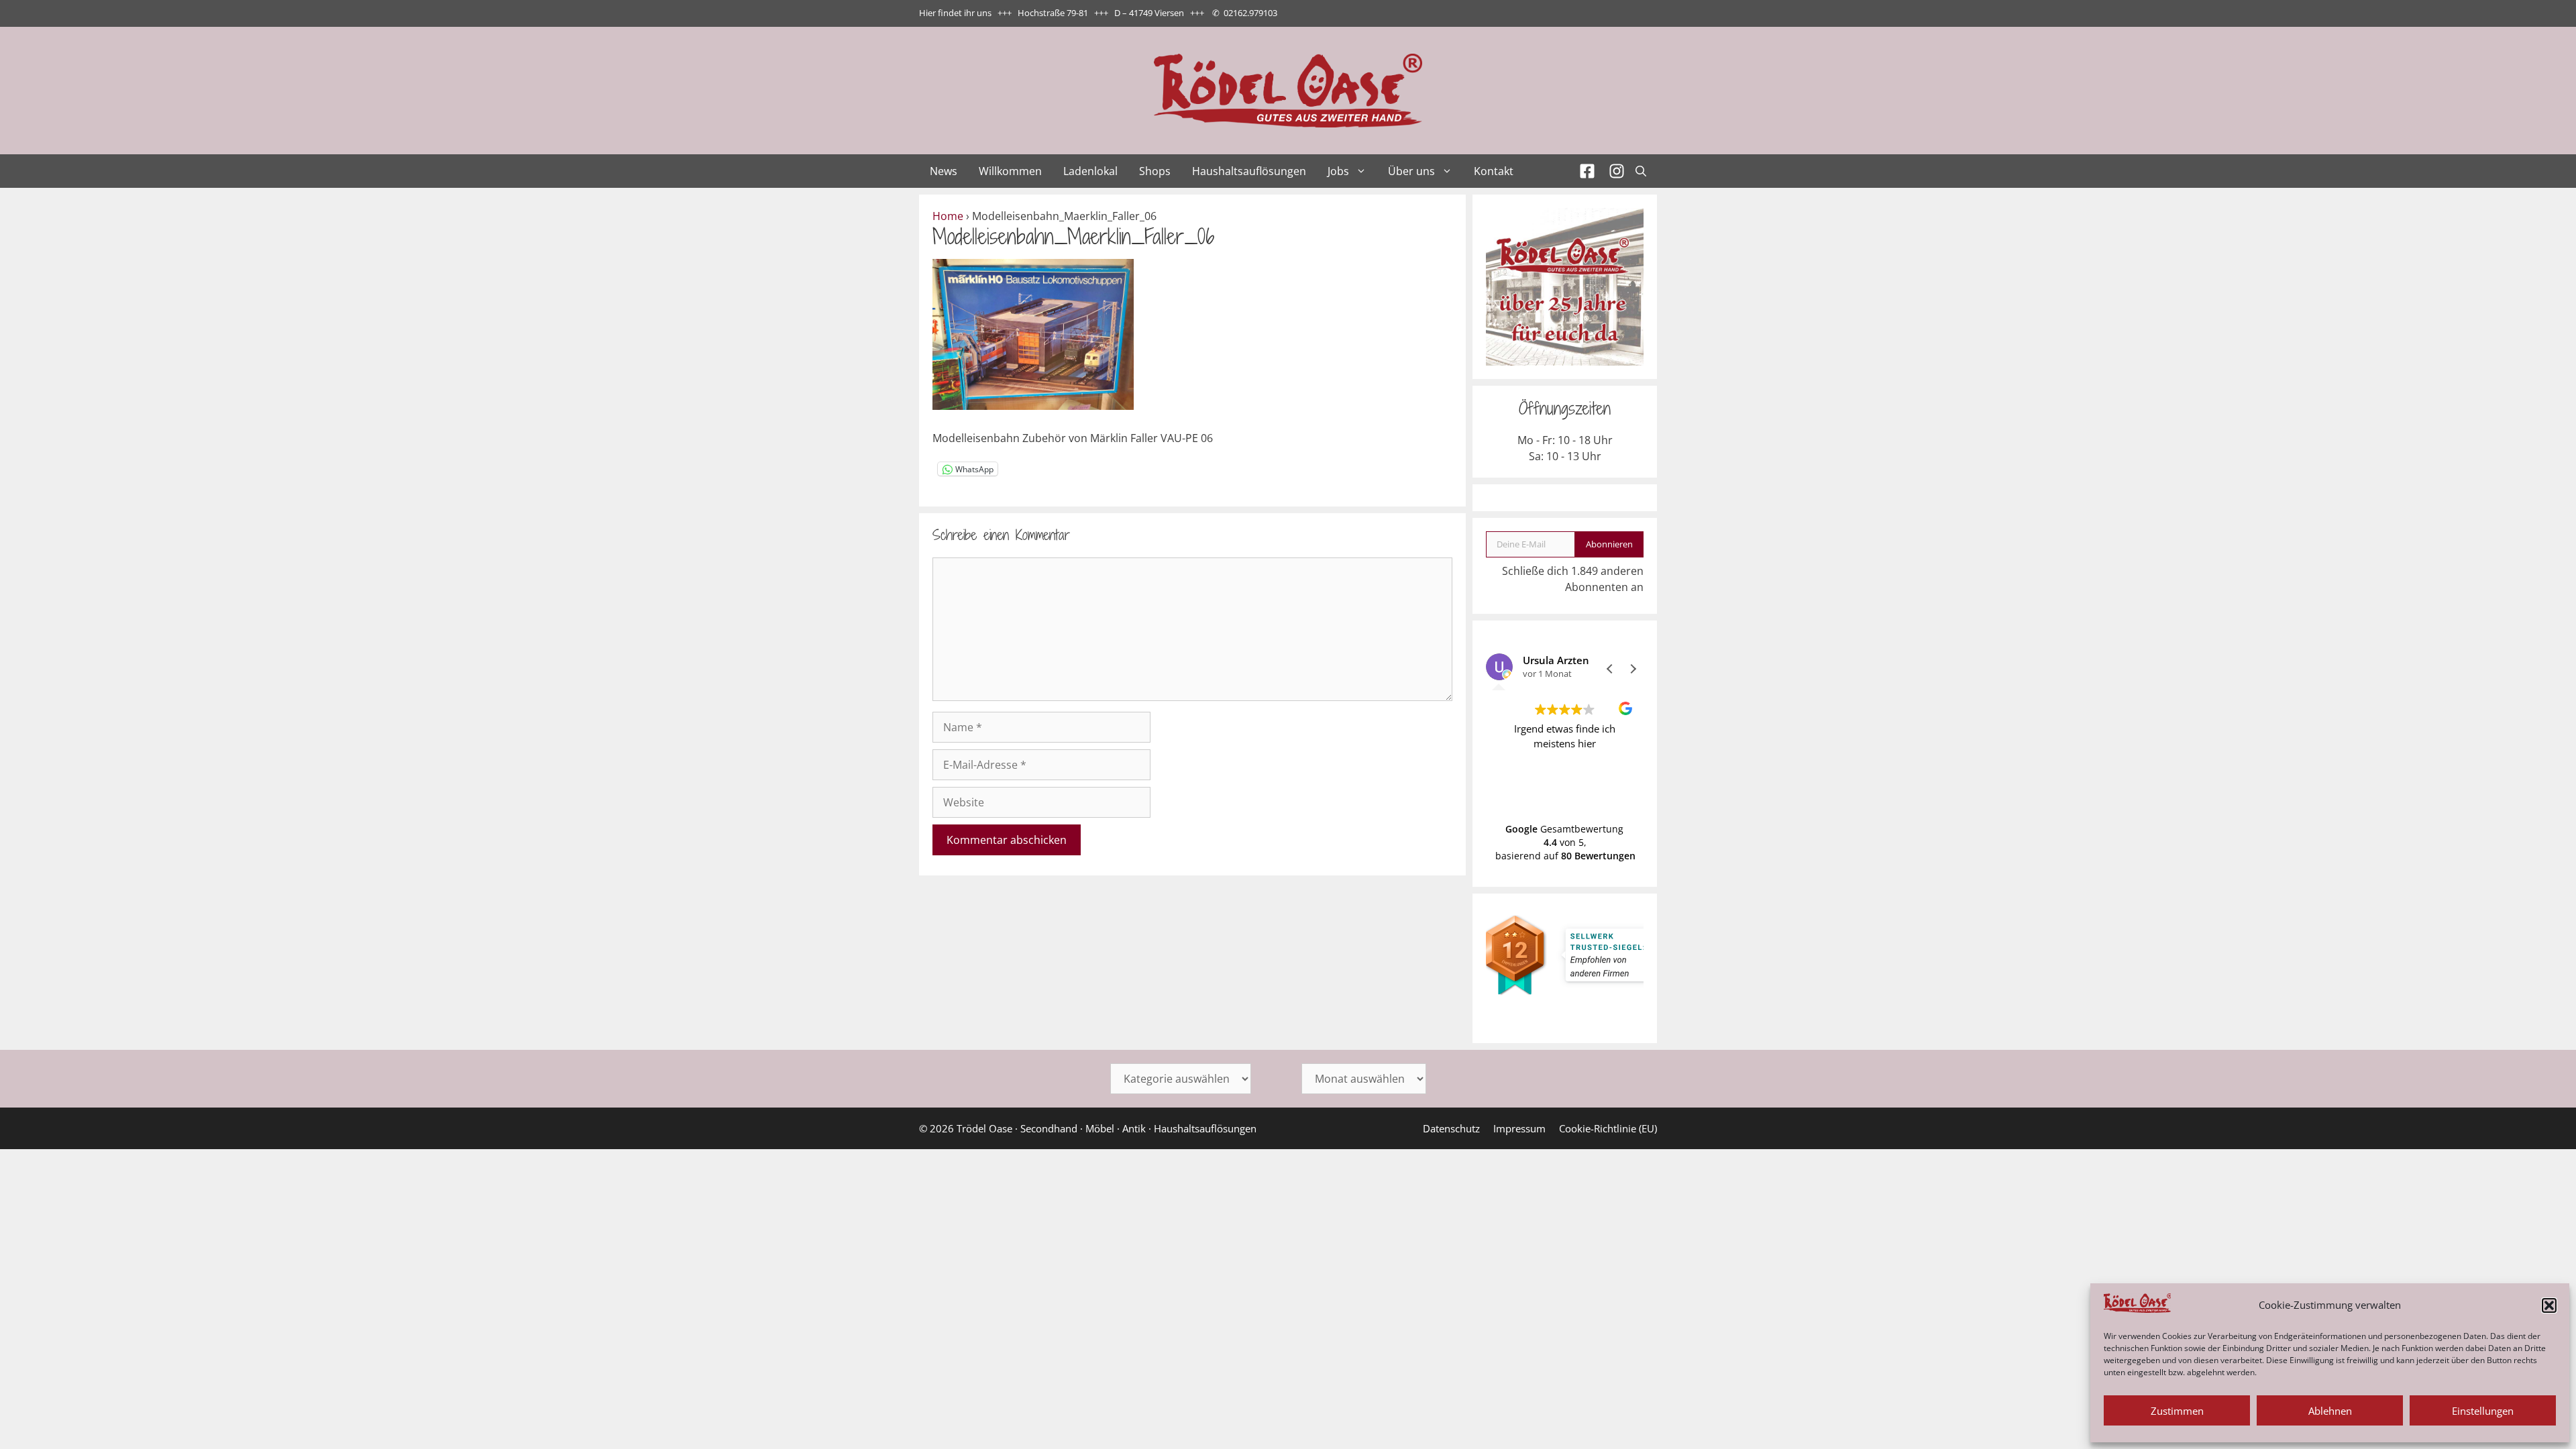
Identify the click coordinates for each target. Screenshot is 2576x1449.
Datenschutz (1451, 1128)
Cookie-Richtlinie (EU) (1608, 1128)
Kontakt (1494, 171)
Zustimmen (2177, 1411)
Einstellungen (2483, 1411)
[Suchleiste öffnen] (1641, 171)
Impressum (1519, 1128)
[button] (2549, 1305)
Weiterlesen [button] (1625, 792)
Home (948, 216)
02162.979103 (1250, 13)
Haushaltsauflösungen (1249, 171)
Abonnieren (1609, 544)
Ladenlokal (1090, 171)
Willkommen (1010, 171)
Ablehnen (2330, 1411)
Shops (1155, 171)
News (944, 171)
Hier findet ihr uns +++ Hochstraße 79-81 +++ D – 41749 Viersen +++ (1062, 13)
